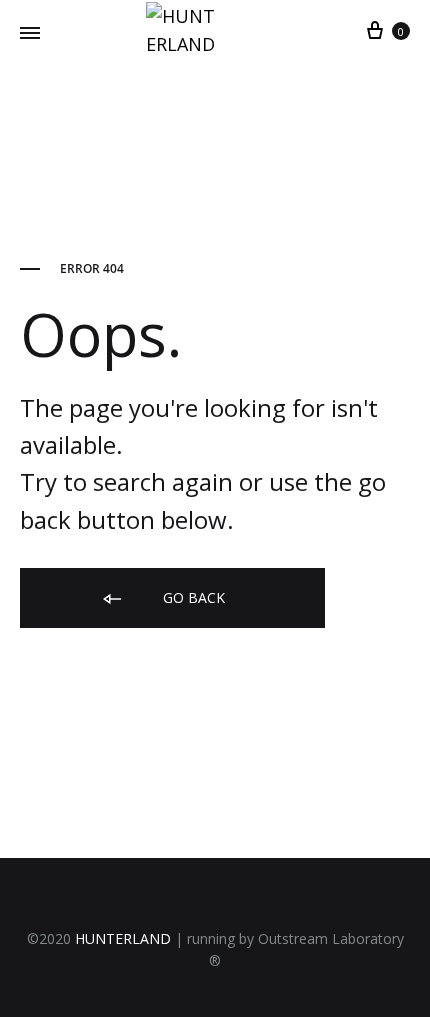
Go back (192, 597)
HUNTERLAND (123, 938)
